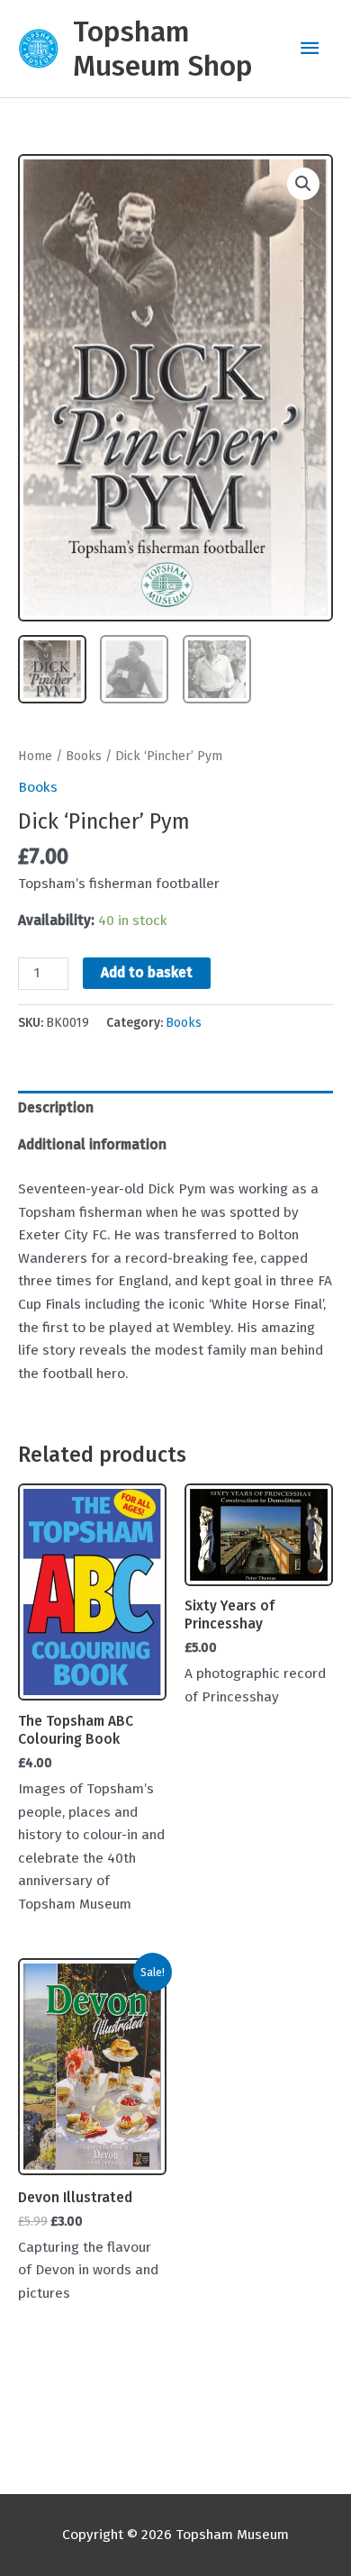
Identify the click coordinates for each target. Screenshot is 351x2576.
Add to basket (147, 973)
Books (84, 756)
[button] (303, 184)
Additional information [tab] (92, 1145)
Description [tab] (56, 1108)
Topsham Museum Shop (163, 49)
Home (35, 756)
